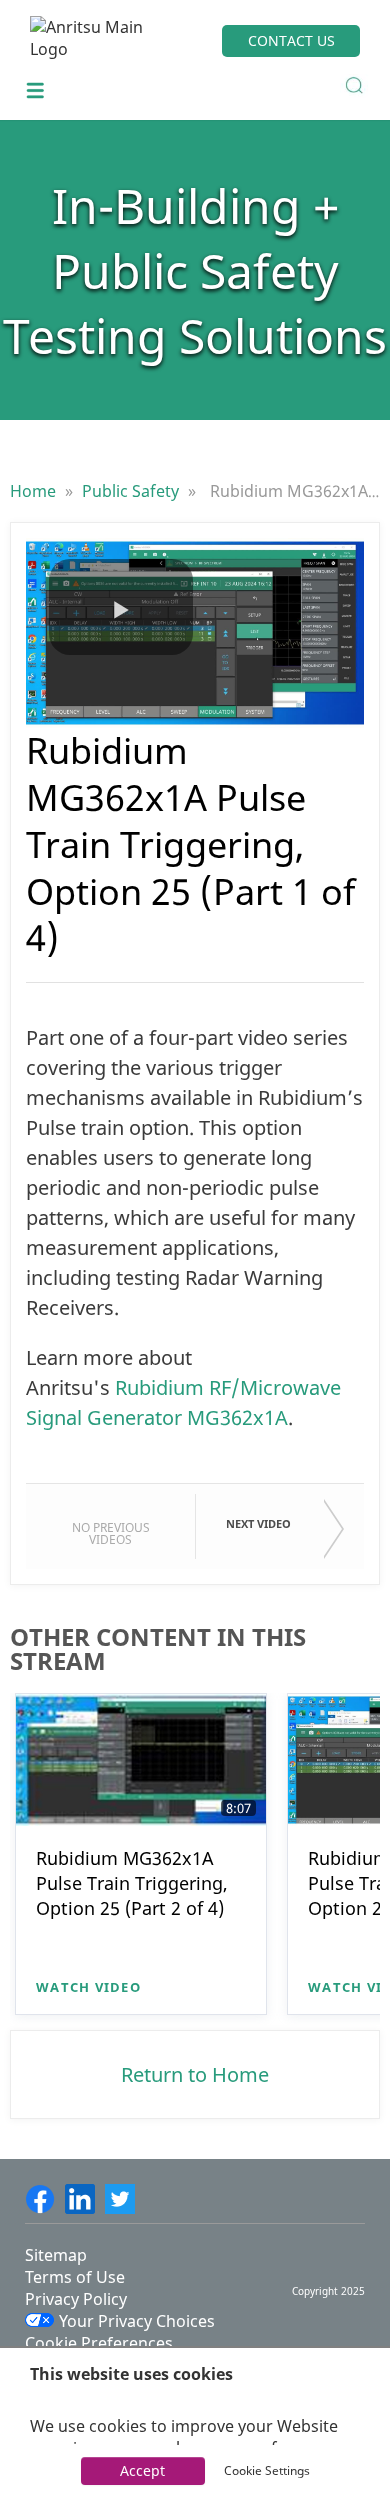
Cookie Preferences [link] (99, 2343)
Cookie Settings (267, 2470)
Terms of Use (75, 2277)
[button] (121, 607)
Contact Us (291, 40)
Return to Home (195, 2074)
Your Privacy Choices (137, 2321)
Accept (142, 2470)
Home (35, 491)
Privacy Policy (76, 2299)
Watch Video (88, 1987)
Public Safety (132, 491)
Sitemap (56, 2255)
